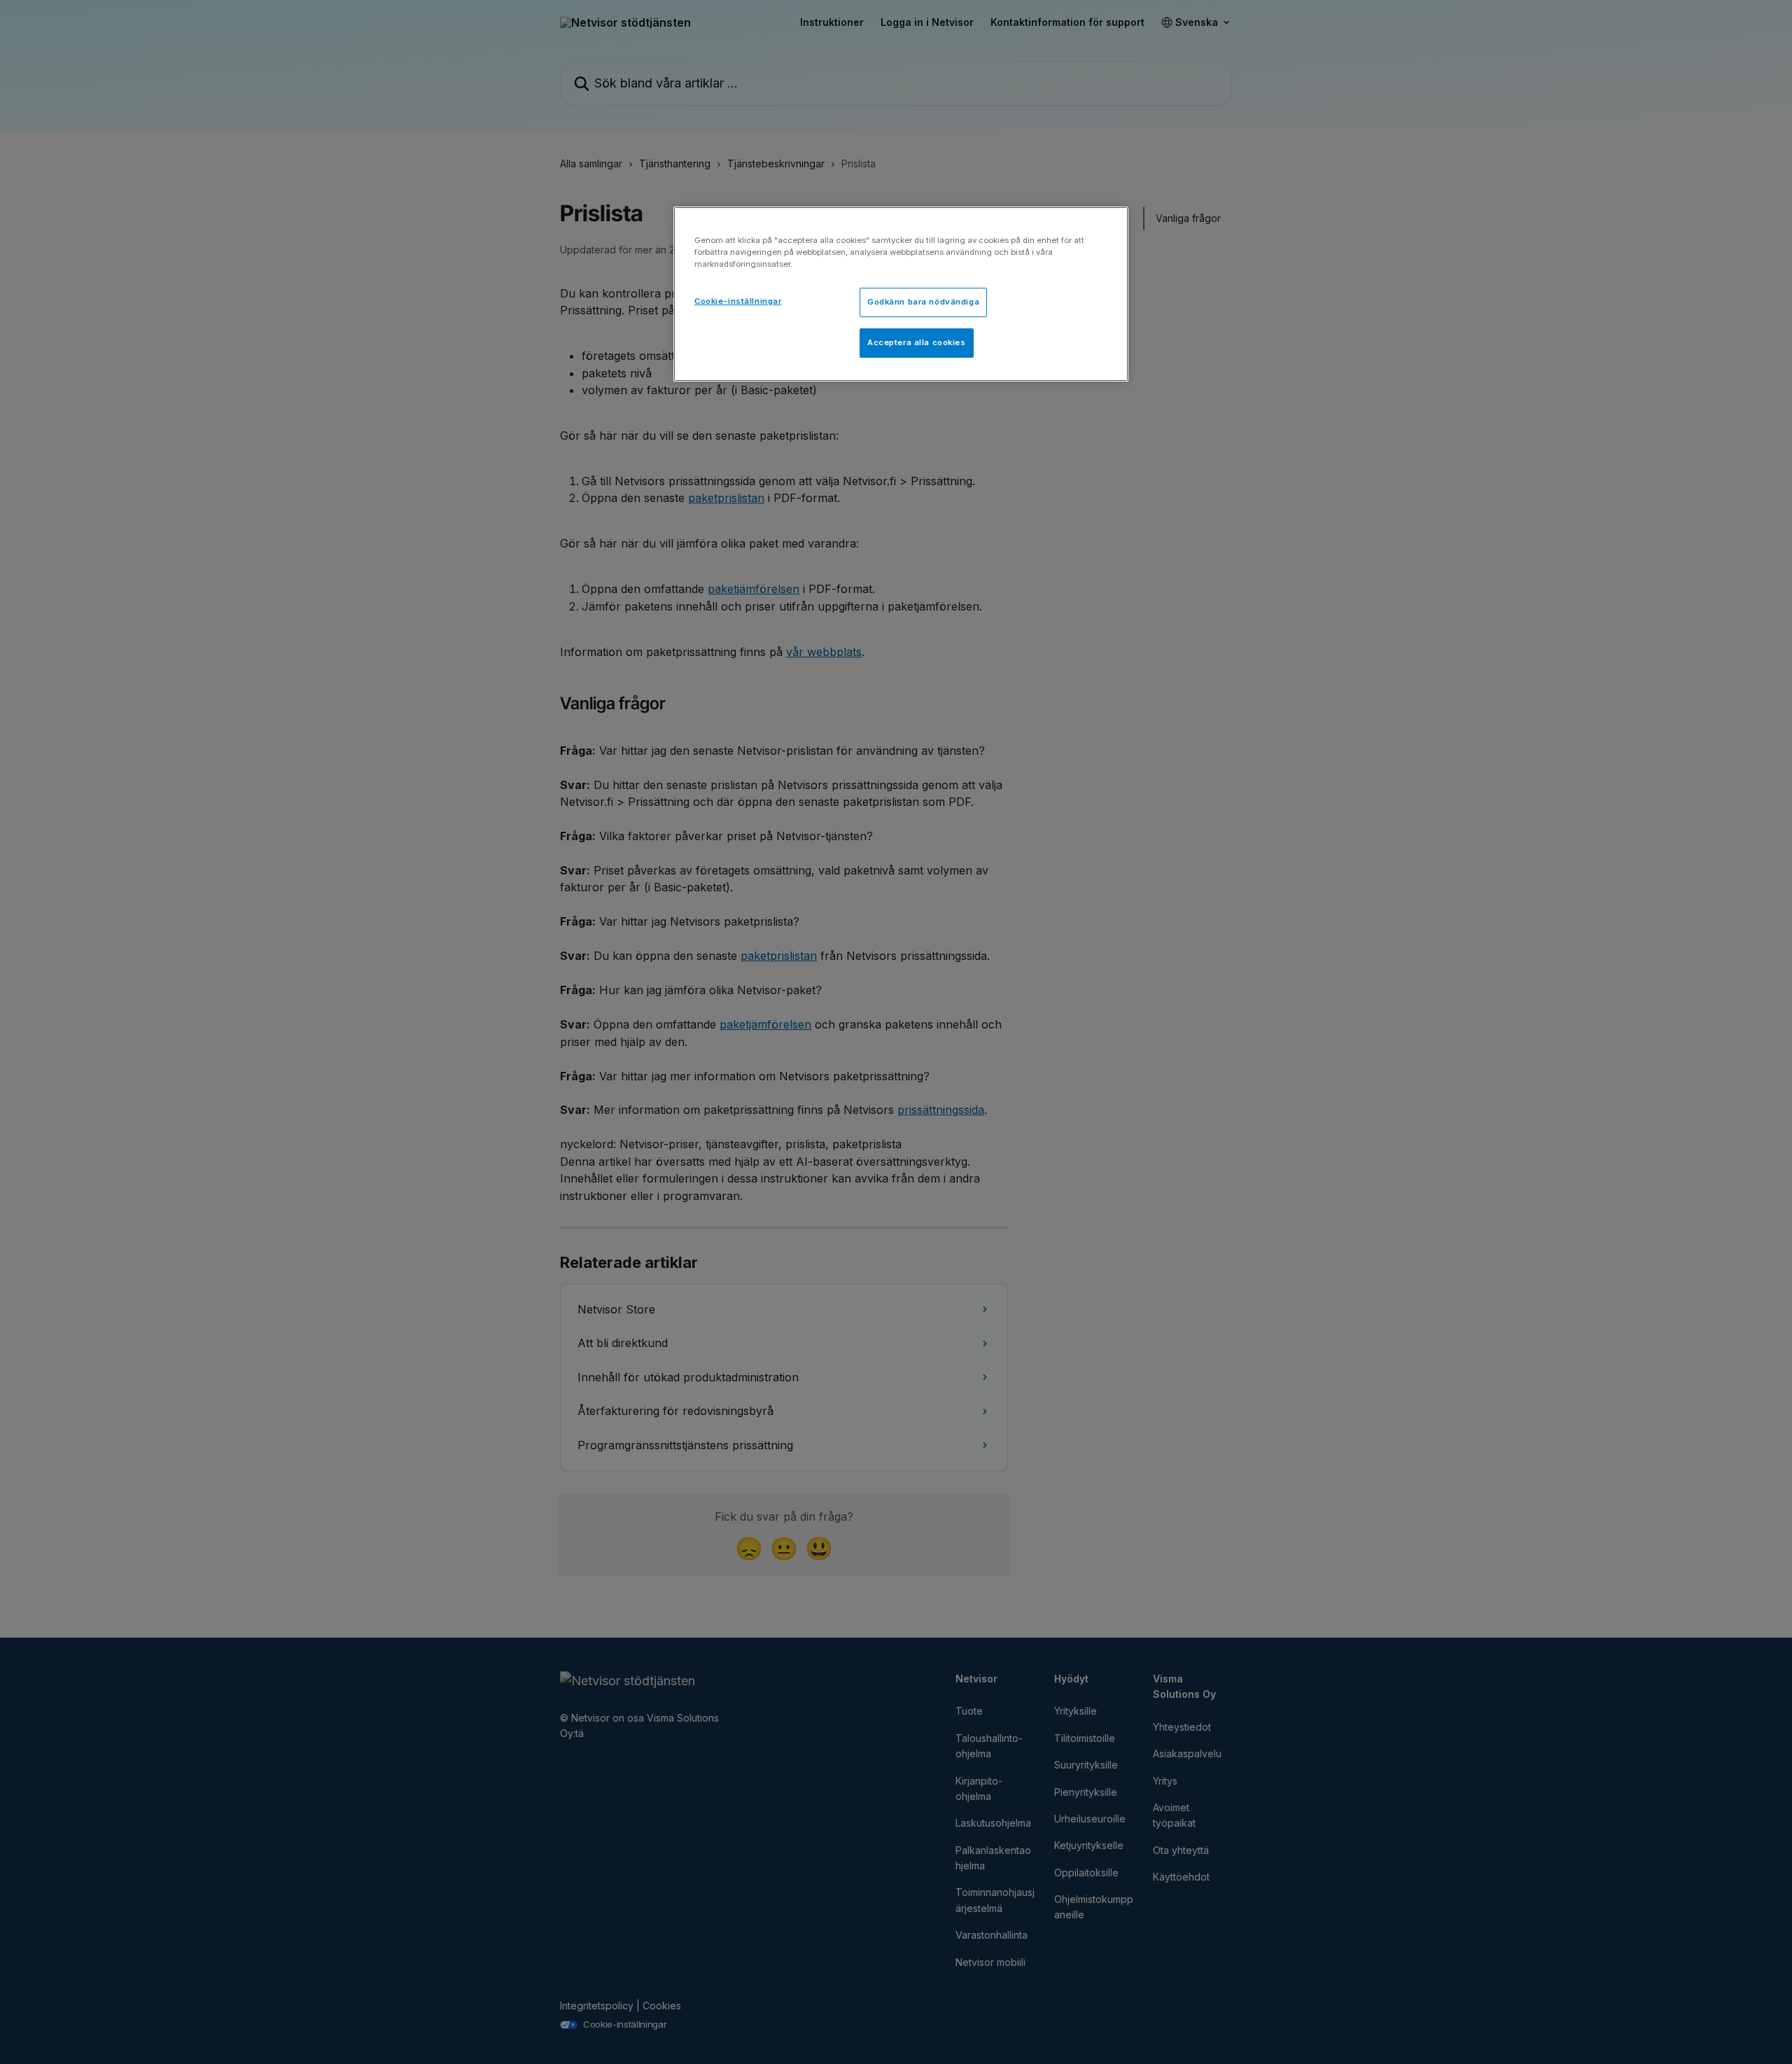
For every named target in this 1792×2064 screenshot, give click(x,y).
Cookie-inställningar (738, 301)
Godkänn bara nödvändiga (923, 302)
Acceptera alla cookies (917, 342)
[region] (901, 294)
